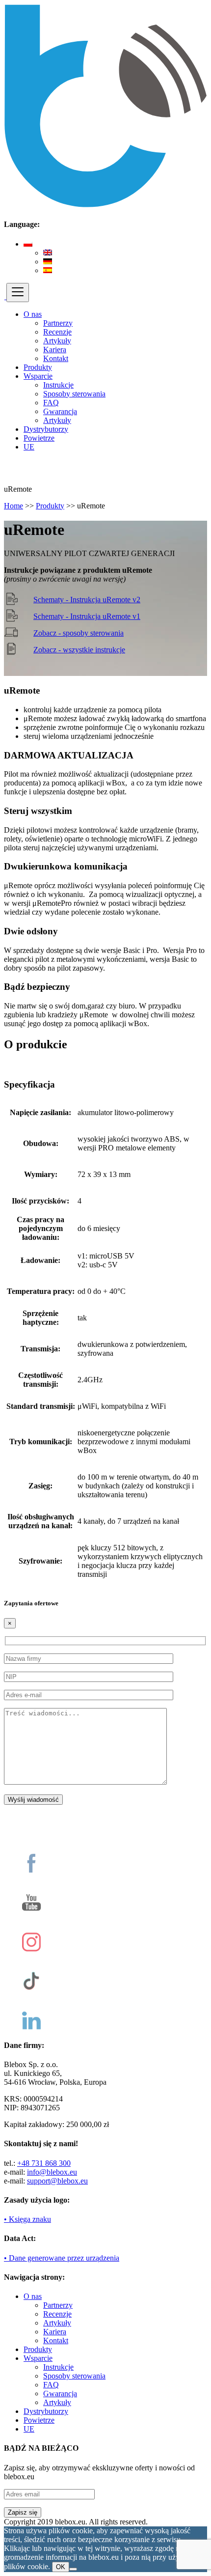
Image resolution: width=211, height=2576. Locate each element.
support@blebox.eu (57, 2181)
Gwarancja (60, 411)
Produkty (38, 367)
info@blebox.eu (52, 2172)
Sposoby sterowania (74, 394)
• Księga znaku (27, 2219)
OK (61, 2567)
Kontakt (56, 358)
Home (13, 506)
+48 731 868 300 (44, 2163)
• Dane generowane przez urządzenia (62, 2258)
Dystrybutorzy (46, 429)
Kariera (55, 350)
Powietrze (39, 438)
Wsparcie (38, 376)
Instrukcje (58, 385)
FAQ (51, 403)
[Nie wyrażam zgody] (73, 2569)
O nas (33, 314)
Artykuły (57, 341)
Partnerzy (58, 323)
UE (29, 447)
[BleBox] (5, 296)
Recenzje (57, 332)
